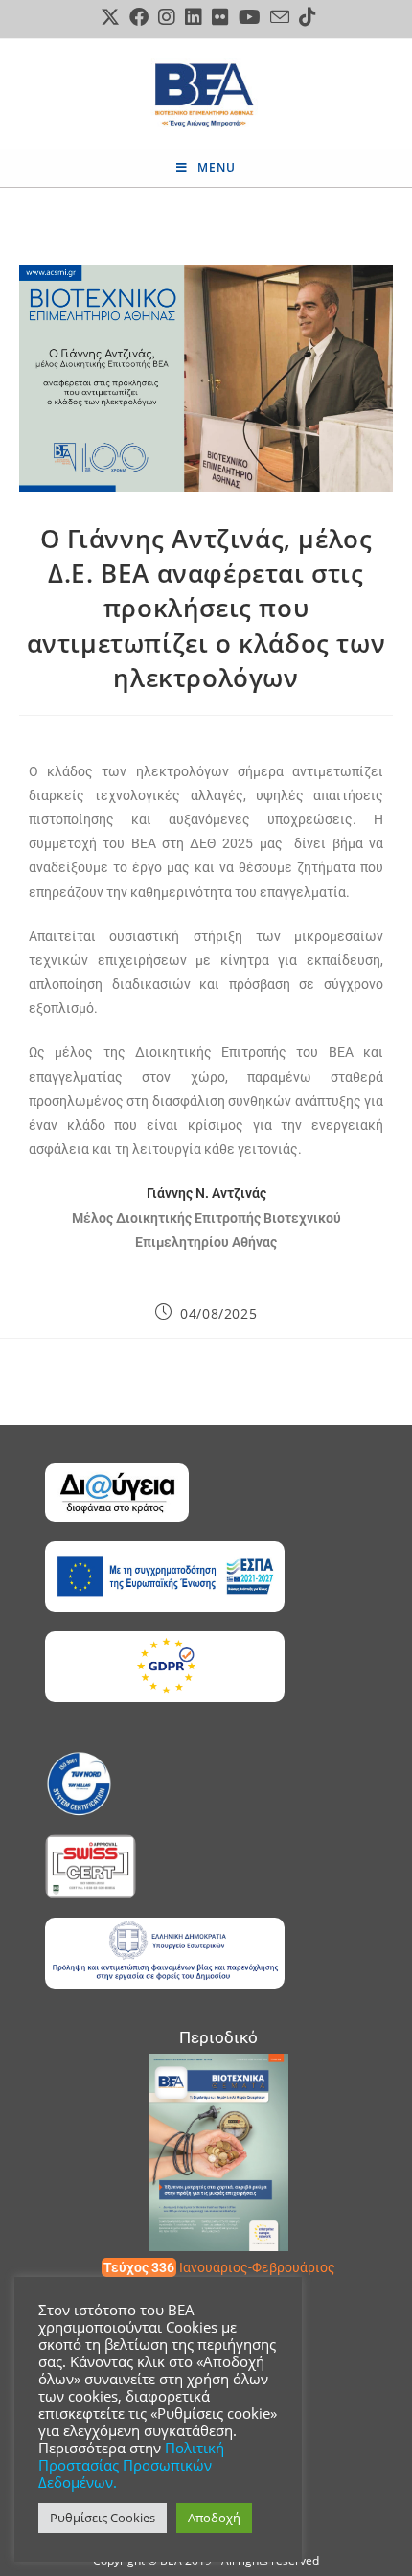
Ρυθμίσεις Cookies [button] (103, 2518)
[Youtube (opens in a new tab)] (250, 17)
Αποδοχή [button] (214, 2518)
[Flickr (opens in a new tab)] (220, 17)
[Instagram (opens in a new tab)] (167, 17)
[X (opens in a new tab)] (110, 17)
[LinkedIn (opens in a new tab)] (194, 17)
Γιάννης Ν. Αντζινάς (206, 1193)
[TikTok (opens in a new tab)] (305, 17)
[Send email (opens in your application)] (280, 17)
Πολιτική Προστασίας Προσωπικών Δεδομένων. (131, 2465)
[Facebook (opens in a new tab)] (139, 17)
